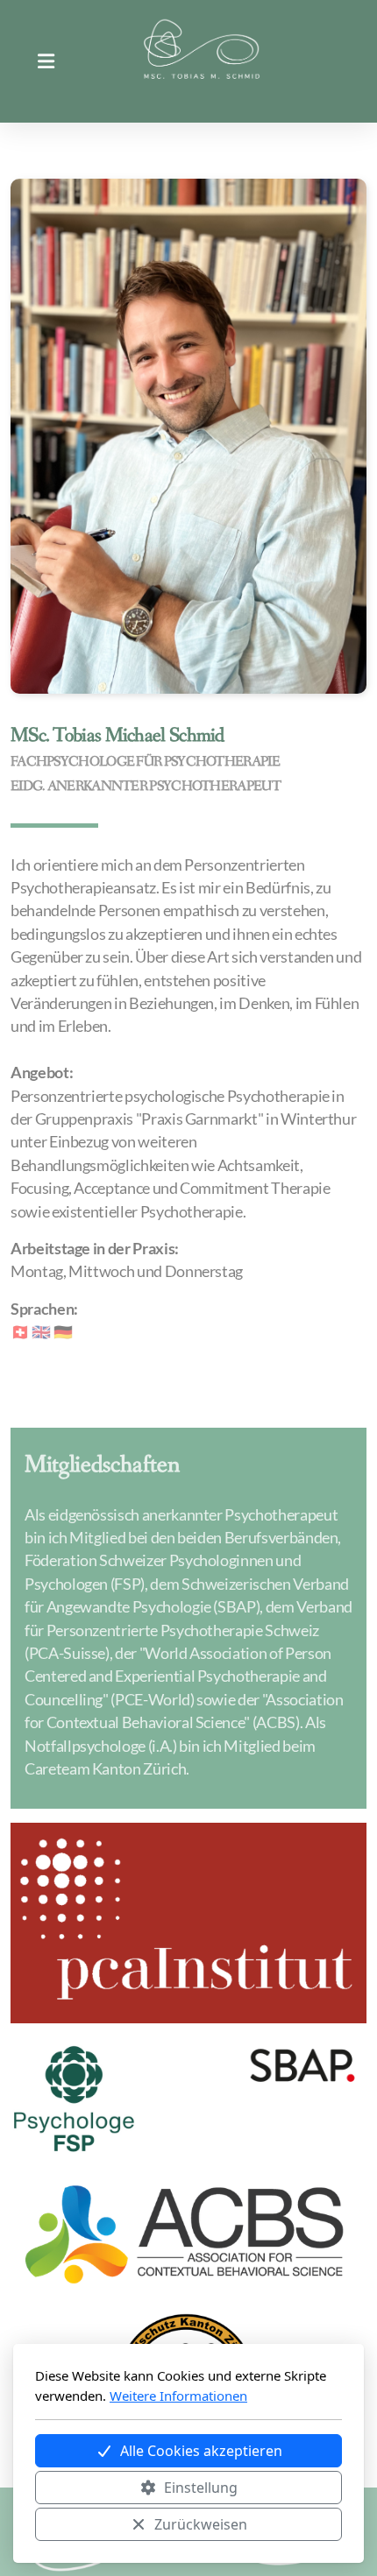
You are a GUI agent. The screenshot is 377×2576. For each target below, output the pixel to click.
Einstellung (201, 2488)
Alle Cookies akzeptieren (201, 2451)
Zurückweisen (201, 2524)
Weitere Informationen (178, 2396)
